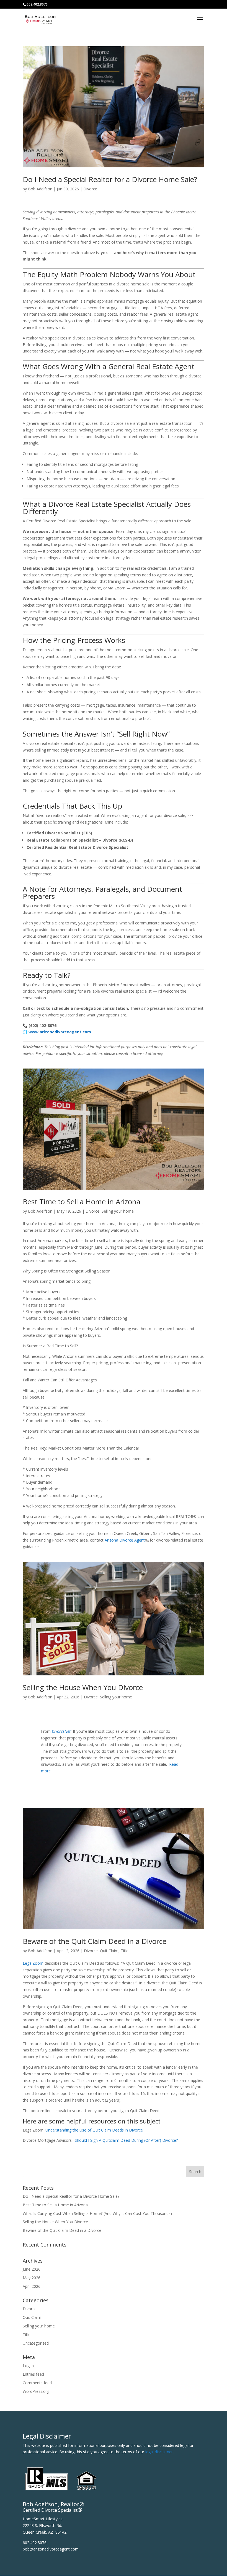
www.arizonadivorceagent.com (60, 1032)
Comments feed (37, 2383)
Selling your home (118, 1211)
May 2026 (32, 2278)
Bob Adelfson (40, 189)
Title (125, 1951)
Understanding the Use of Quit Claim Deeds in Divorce (94, 2130)
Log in (28, 2366)
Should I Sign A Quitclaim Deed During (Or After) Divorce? (126, 2140)
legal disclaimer (159, 2452)
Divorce (90, 189)
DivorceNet (61, 1731)
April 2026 (32, 2286)
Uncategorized (36, 2343)
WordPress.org (36, 2391)
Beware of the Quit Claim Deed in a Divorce (95, 1941)
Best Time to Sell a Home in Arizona (82, 1202)
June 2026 (32, 2269)
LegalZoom (33, 1963)
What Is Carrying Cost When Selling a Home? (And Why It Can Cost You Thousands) (97, 2213)
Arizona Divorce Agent (125, 1540)
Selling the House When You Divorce (83, 1687)
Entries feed (33, 2374)
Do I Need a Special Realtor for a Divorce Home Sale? (110, 179)
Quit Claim (109, 1951)
